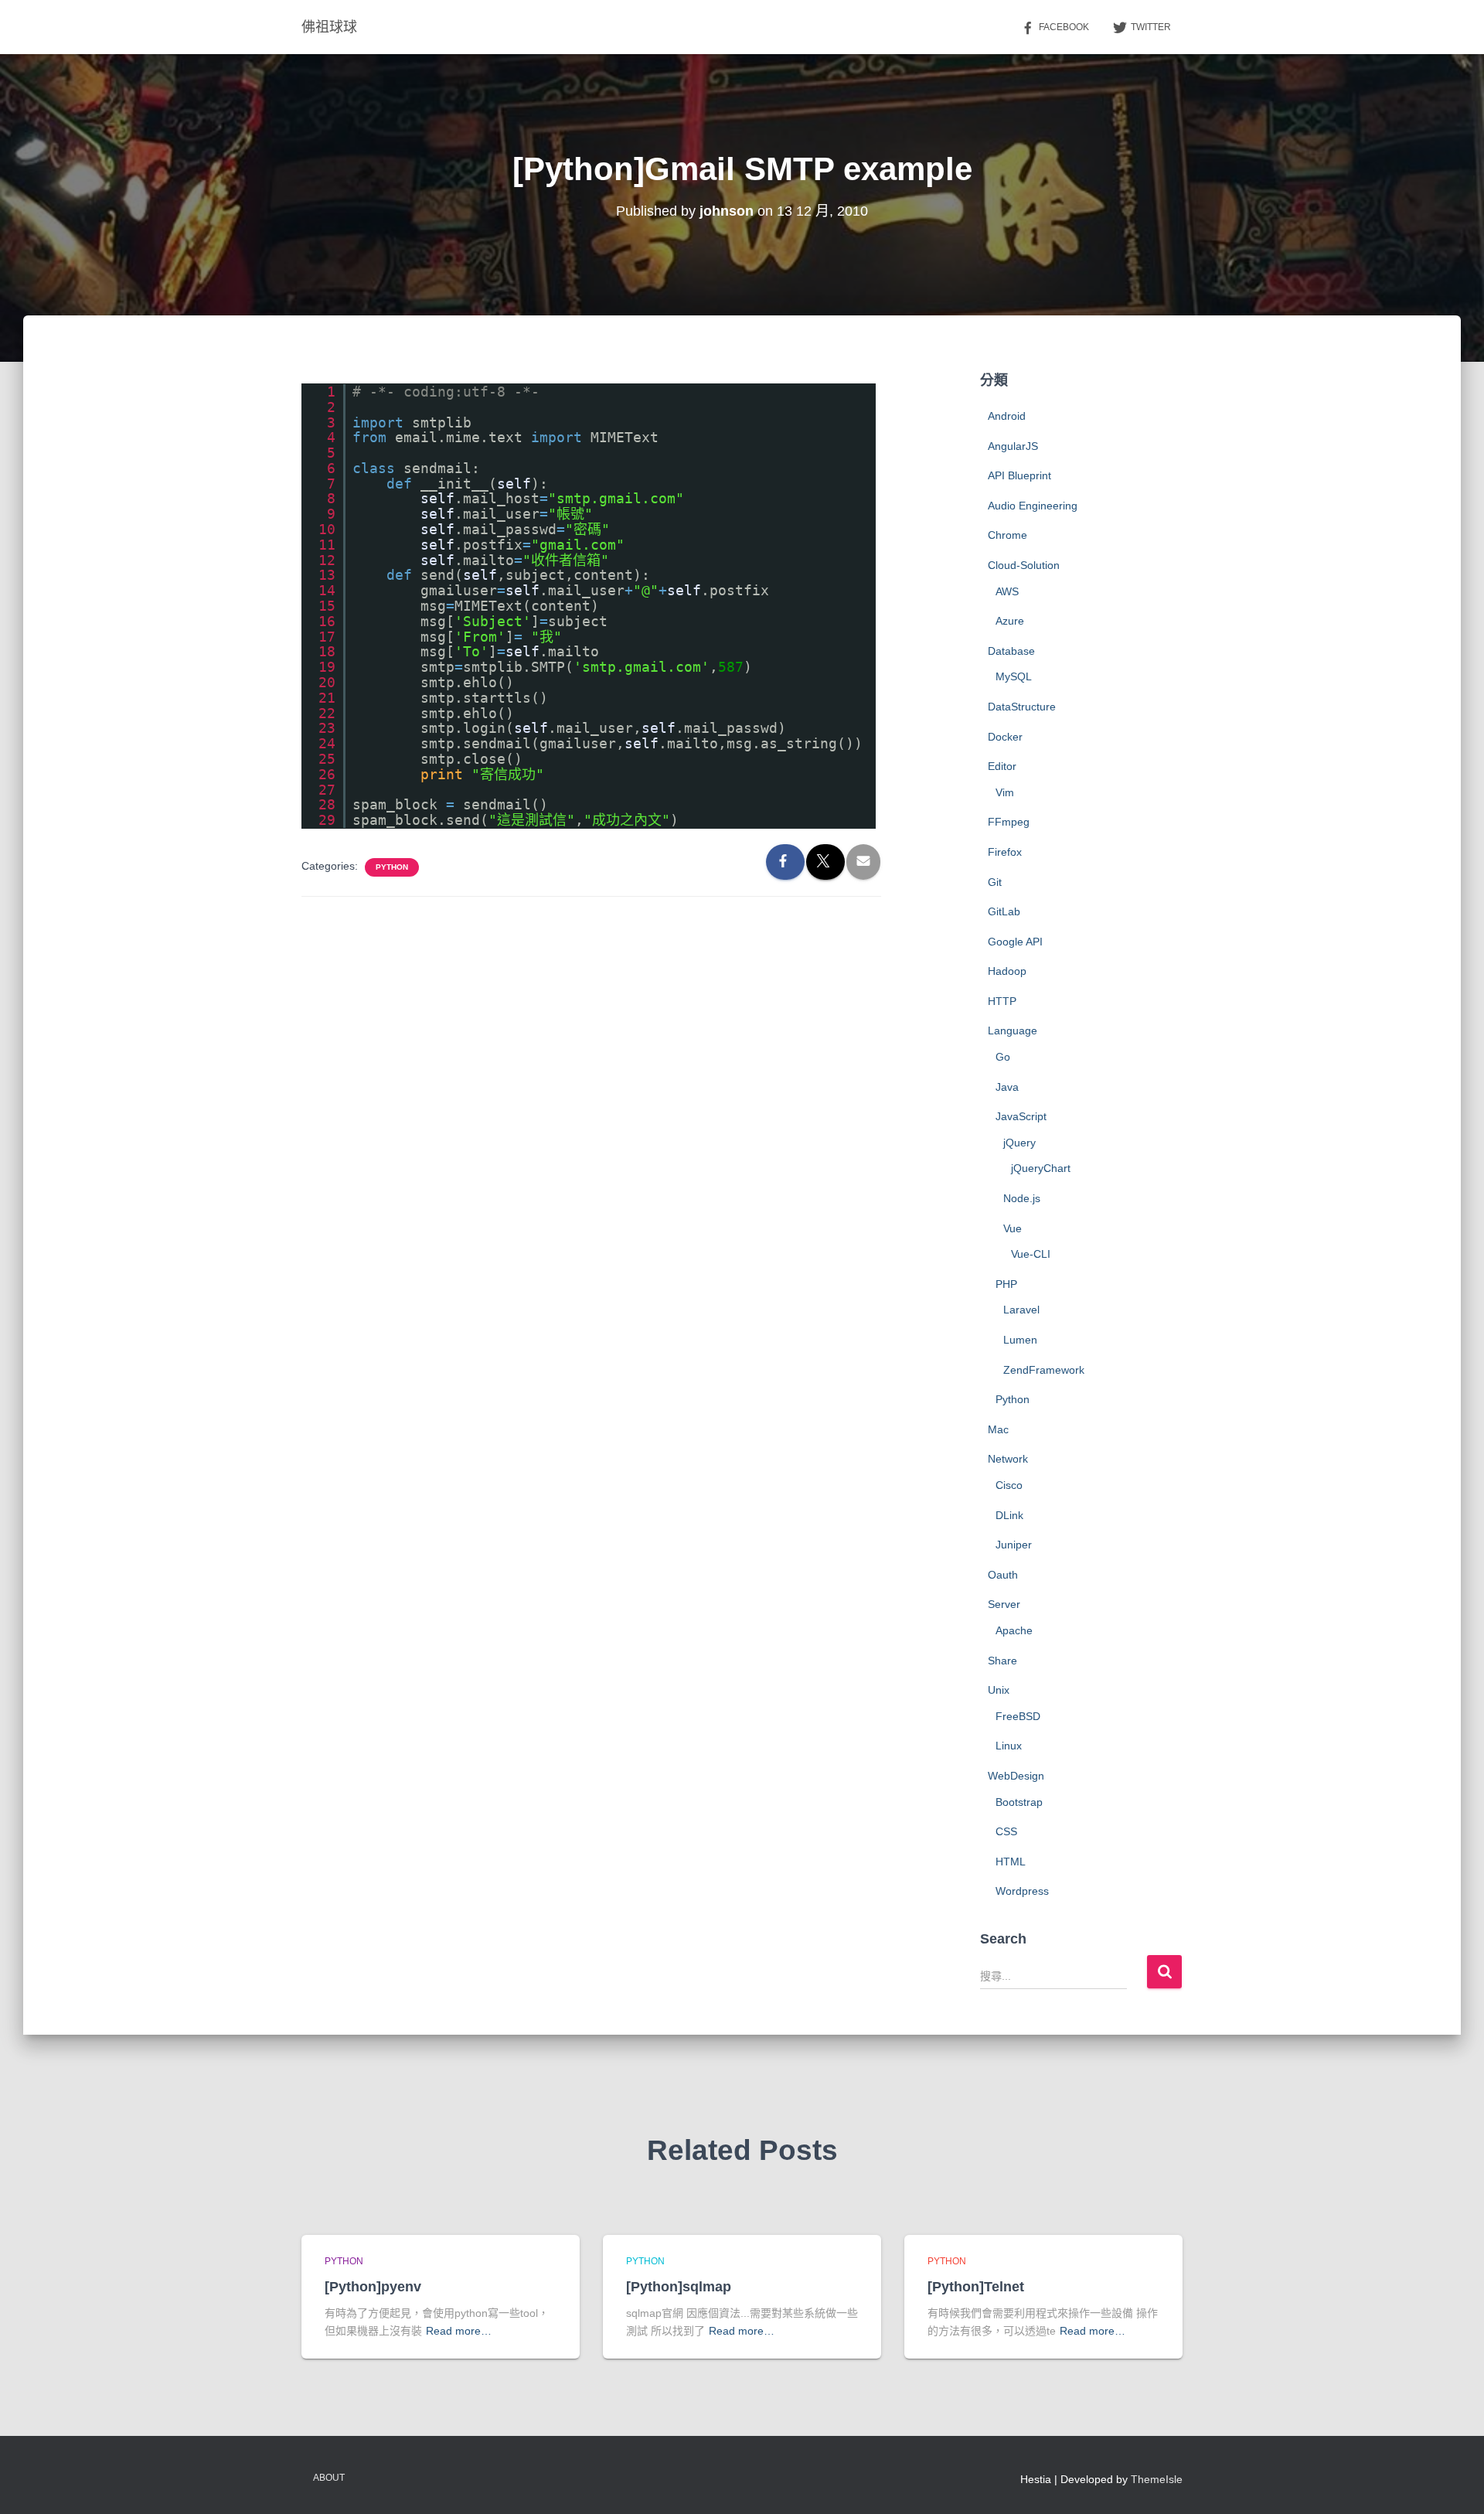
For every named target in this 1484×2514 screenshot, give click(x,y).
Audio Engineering (1033, 506)
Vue (1013, 1228)
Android (1007, 416)
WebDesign (1016, 1776)
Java (1007, 1087)
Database (1011, 651)
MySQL (1014, 676)
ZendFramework (1044, 1370)
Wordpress (1022, 1891)
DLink (1009, 1515)
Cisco (1009, 1485)
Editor (1002, 766)
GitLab (1004, 911)
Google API (1015, 942)
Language (1013, 1030)
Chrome (1007, 535)
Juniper (1014, 1545)
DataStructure (1022, 707)
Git (995, 882)
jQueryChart (1041, 1168)
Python (392, 867)
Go (1003, 1057)
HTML (1011, 1862)
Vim (1005, 792)
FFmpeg (1009, 822)
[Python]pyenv (373, 2287)
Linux (1009, 1746)
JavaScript (1021, 1116)
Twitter (1151, 27)
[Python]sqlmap (679, 2287)
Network (1008, 1459)
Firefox (1005, 852)
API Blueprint (1019, 475)
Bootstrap (1019, 1802)
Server (1004, 1604)
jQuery (1019, 1143)
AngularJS (1013, 446)
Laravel (1021, 1310)
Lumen (1020, 1340)
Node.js (1022, 1198)
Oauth (1003, 1575)
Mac (998, 1429)
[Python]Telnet (976, 2287)
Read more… (459, 2331)
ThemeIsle (1157, 2479)
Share (1002, 1661)
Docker (1005, 737)
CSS (1006, 1831)
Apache (1014, 1630)
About (329, 2478)
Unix (999, 1690)
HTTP (1002, 1001)
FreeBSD (1018, 1716)
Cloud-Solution (1024, 565)
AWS (1007, 591)
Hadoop (1007, 971)
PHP (1006, 1284)
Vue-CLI (1031, 1254)
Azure (1010, 621)
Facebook (1064, 27)
